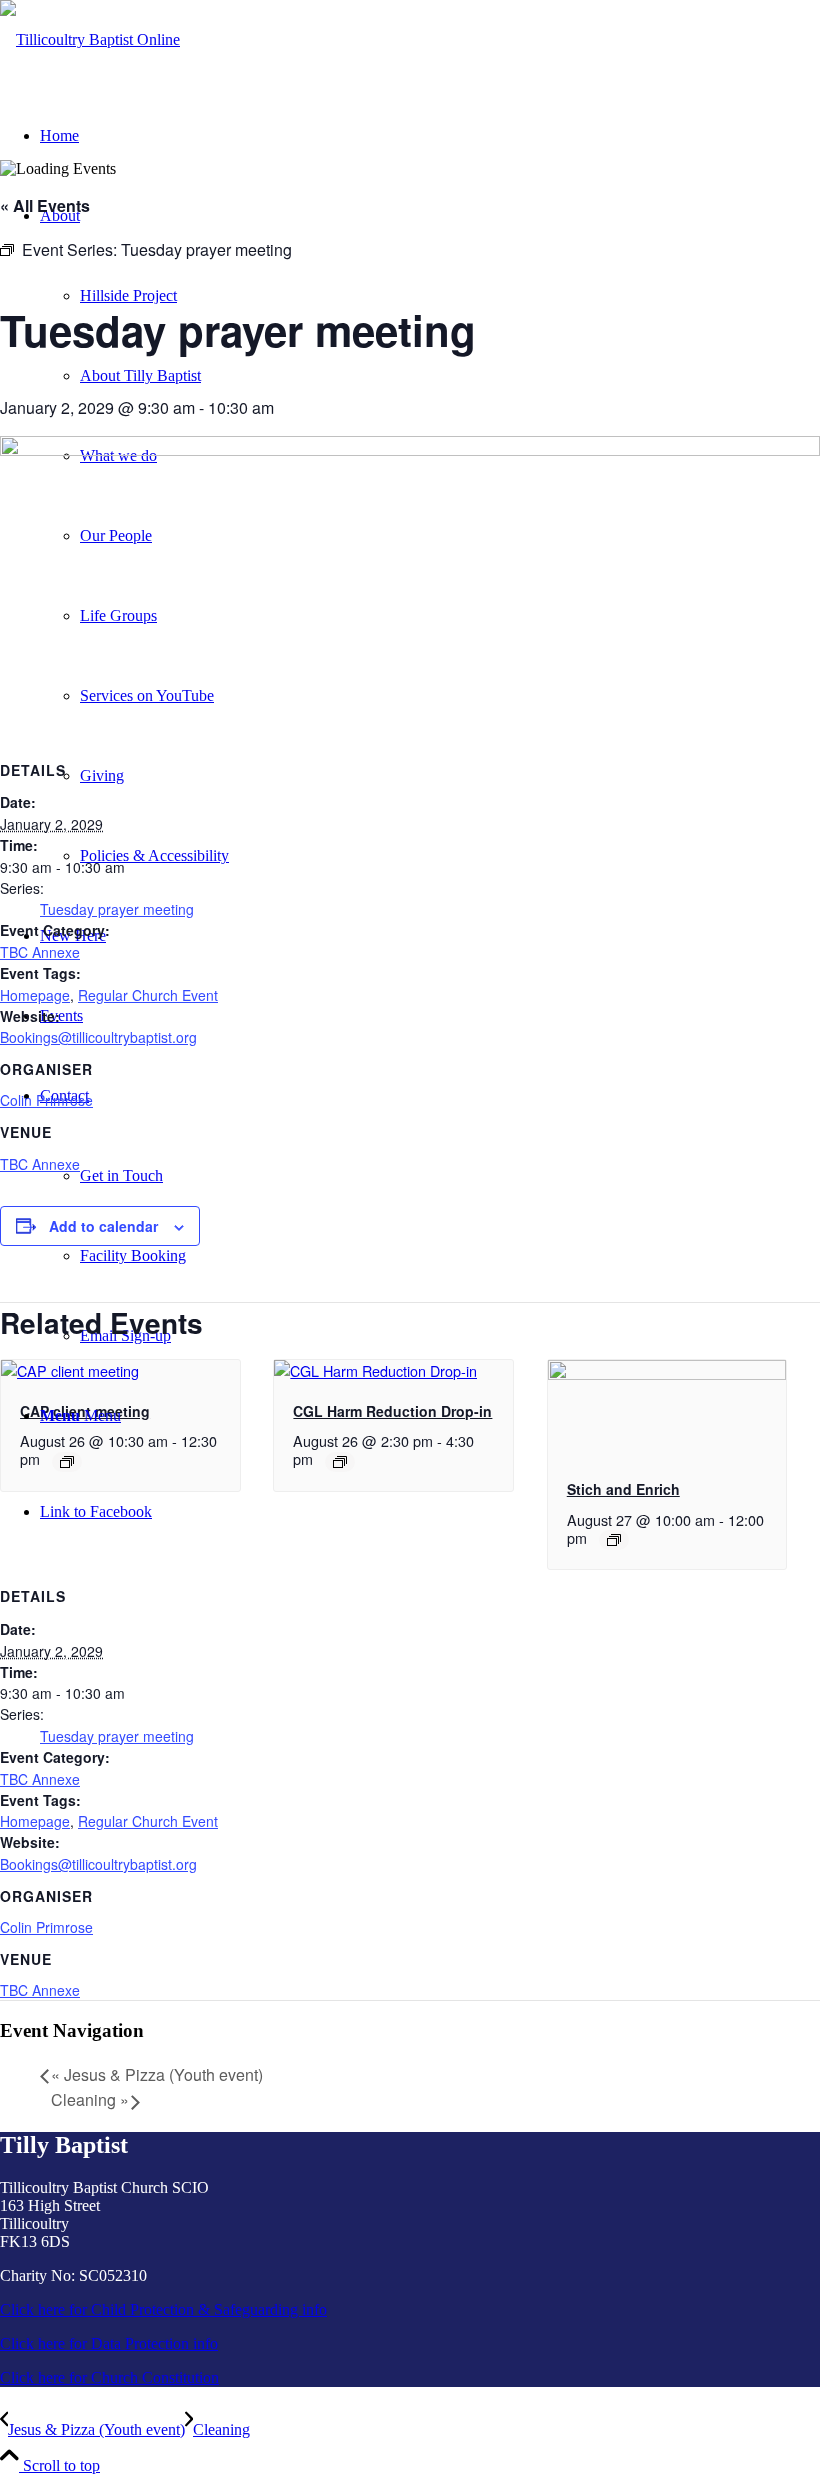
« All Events (45, 205)
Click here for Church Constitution (109, 2377)
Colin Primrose (46, 1100)
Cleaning (90, 2099)
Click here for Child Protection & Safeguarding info (163, 2309)
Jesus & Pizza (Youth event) (157, 2074)
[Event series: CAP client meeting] (67, 1462)
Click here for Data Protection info (109, 2343)
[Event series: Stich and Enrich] (614, 1540)
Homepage (35, 995)
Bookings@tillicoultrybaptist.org (98, 1037)
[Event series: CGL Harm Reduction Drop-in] (340, 1462)
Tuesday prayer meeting (117, 909)
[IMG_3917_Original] (90, 39)
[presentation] (70, 1370)
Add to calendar (103, 1226)
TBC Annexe (40, 952)
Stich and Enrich (623, 1489)
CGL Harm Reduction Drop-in (392, 1411)
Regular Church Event (148, 995)
